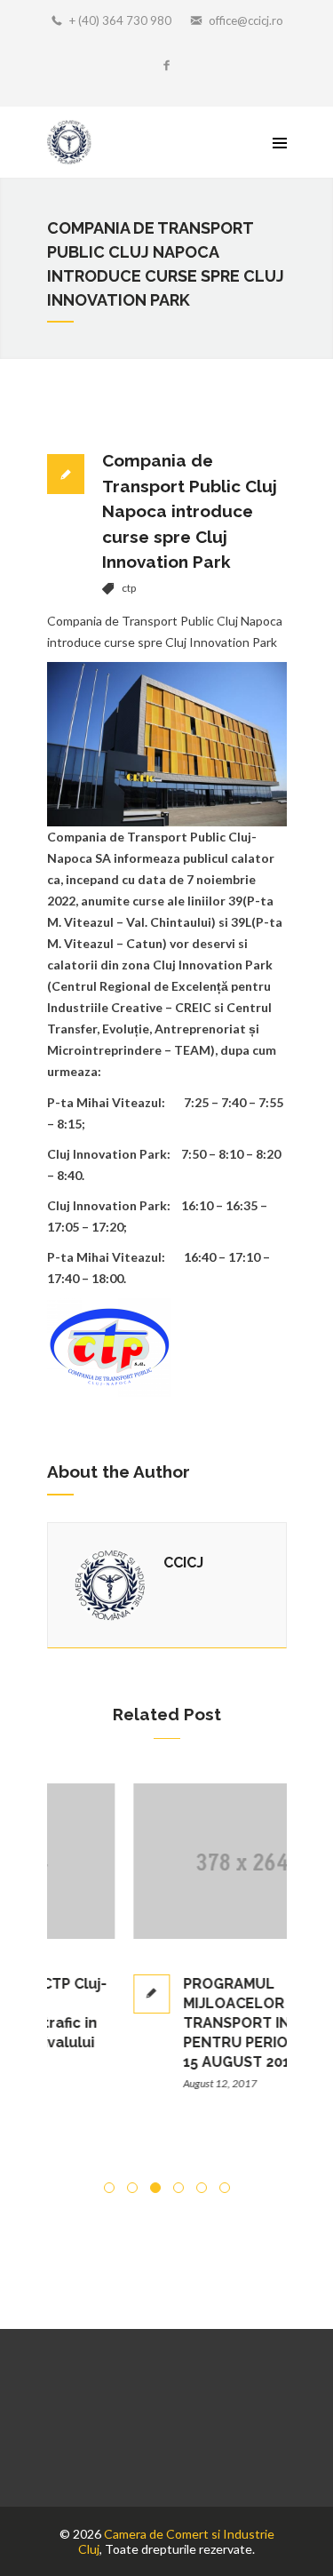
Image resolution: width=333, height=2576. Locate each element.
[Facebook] (167, 67)
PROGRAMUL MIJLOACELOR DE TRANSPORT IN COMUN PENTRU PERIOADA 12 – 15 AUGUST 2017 (204, 2023)
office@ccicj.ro (246, 20)
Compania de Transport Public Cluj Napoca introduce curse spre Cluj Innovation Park (190, 511)
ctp (129, 588)
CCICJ (183, 1563)
